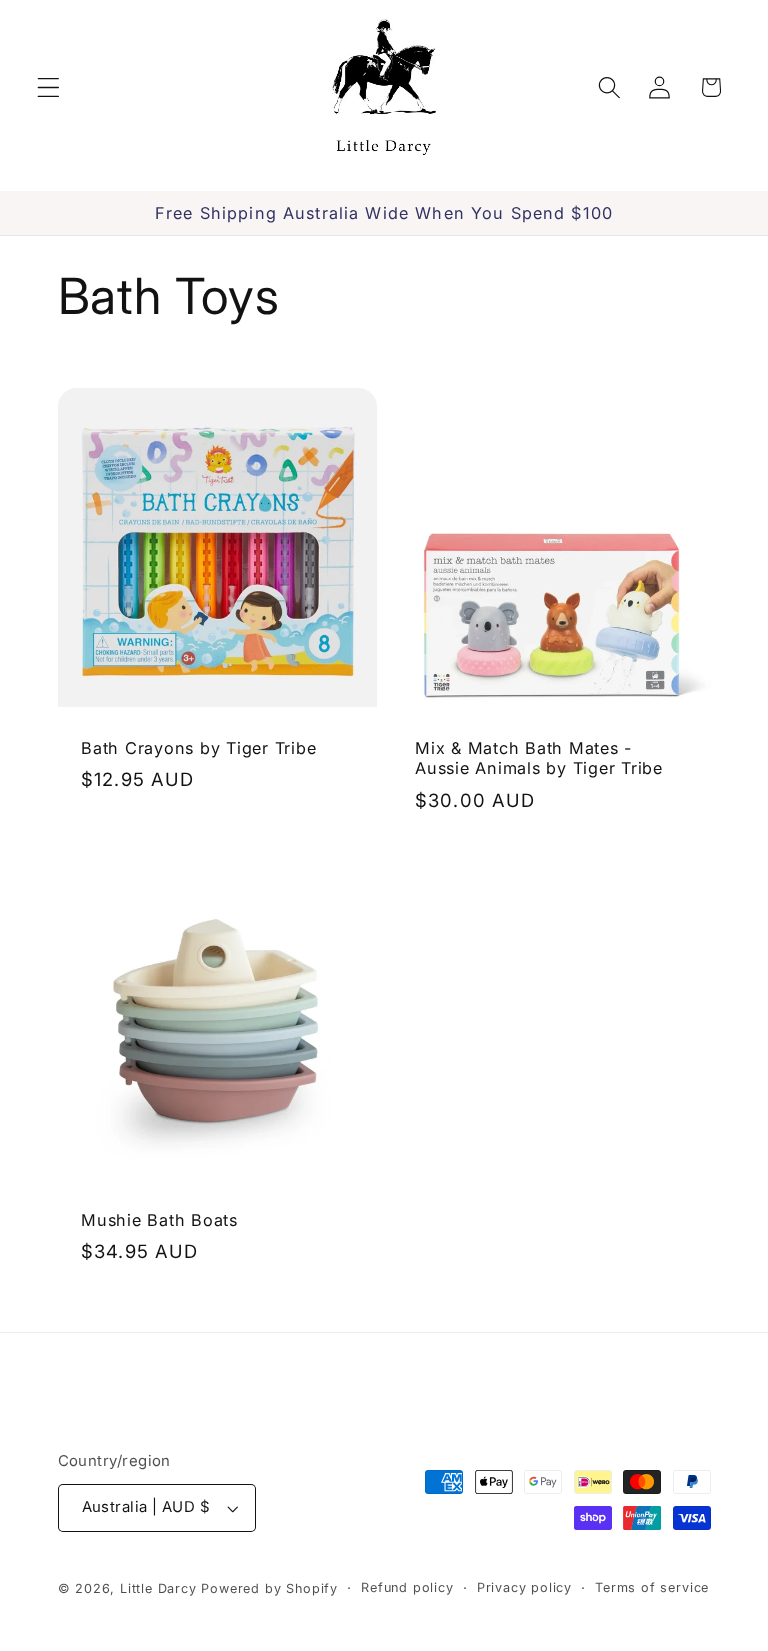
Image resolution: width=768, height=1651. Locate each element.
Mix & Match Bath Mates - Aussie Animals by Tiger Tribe (539, 757)
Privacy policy (524, 1587)
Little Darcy (158, 1588)
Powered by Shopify (269, 1588)
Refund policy (407, 1587)
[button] (48, 87)
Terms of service (652, 1587)
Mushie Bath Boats (159, 1220)
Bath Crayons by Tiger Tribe (198, 747)
